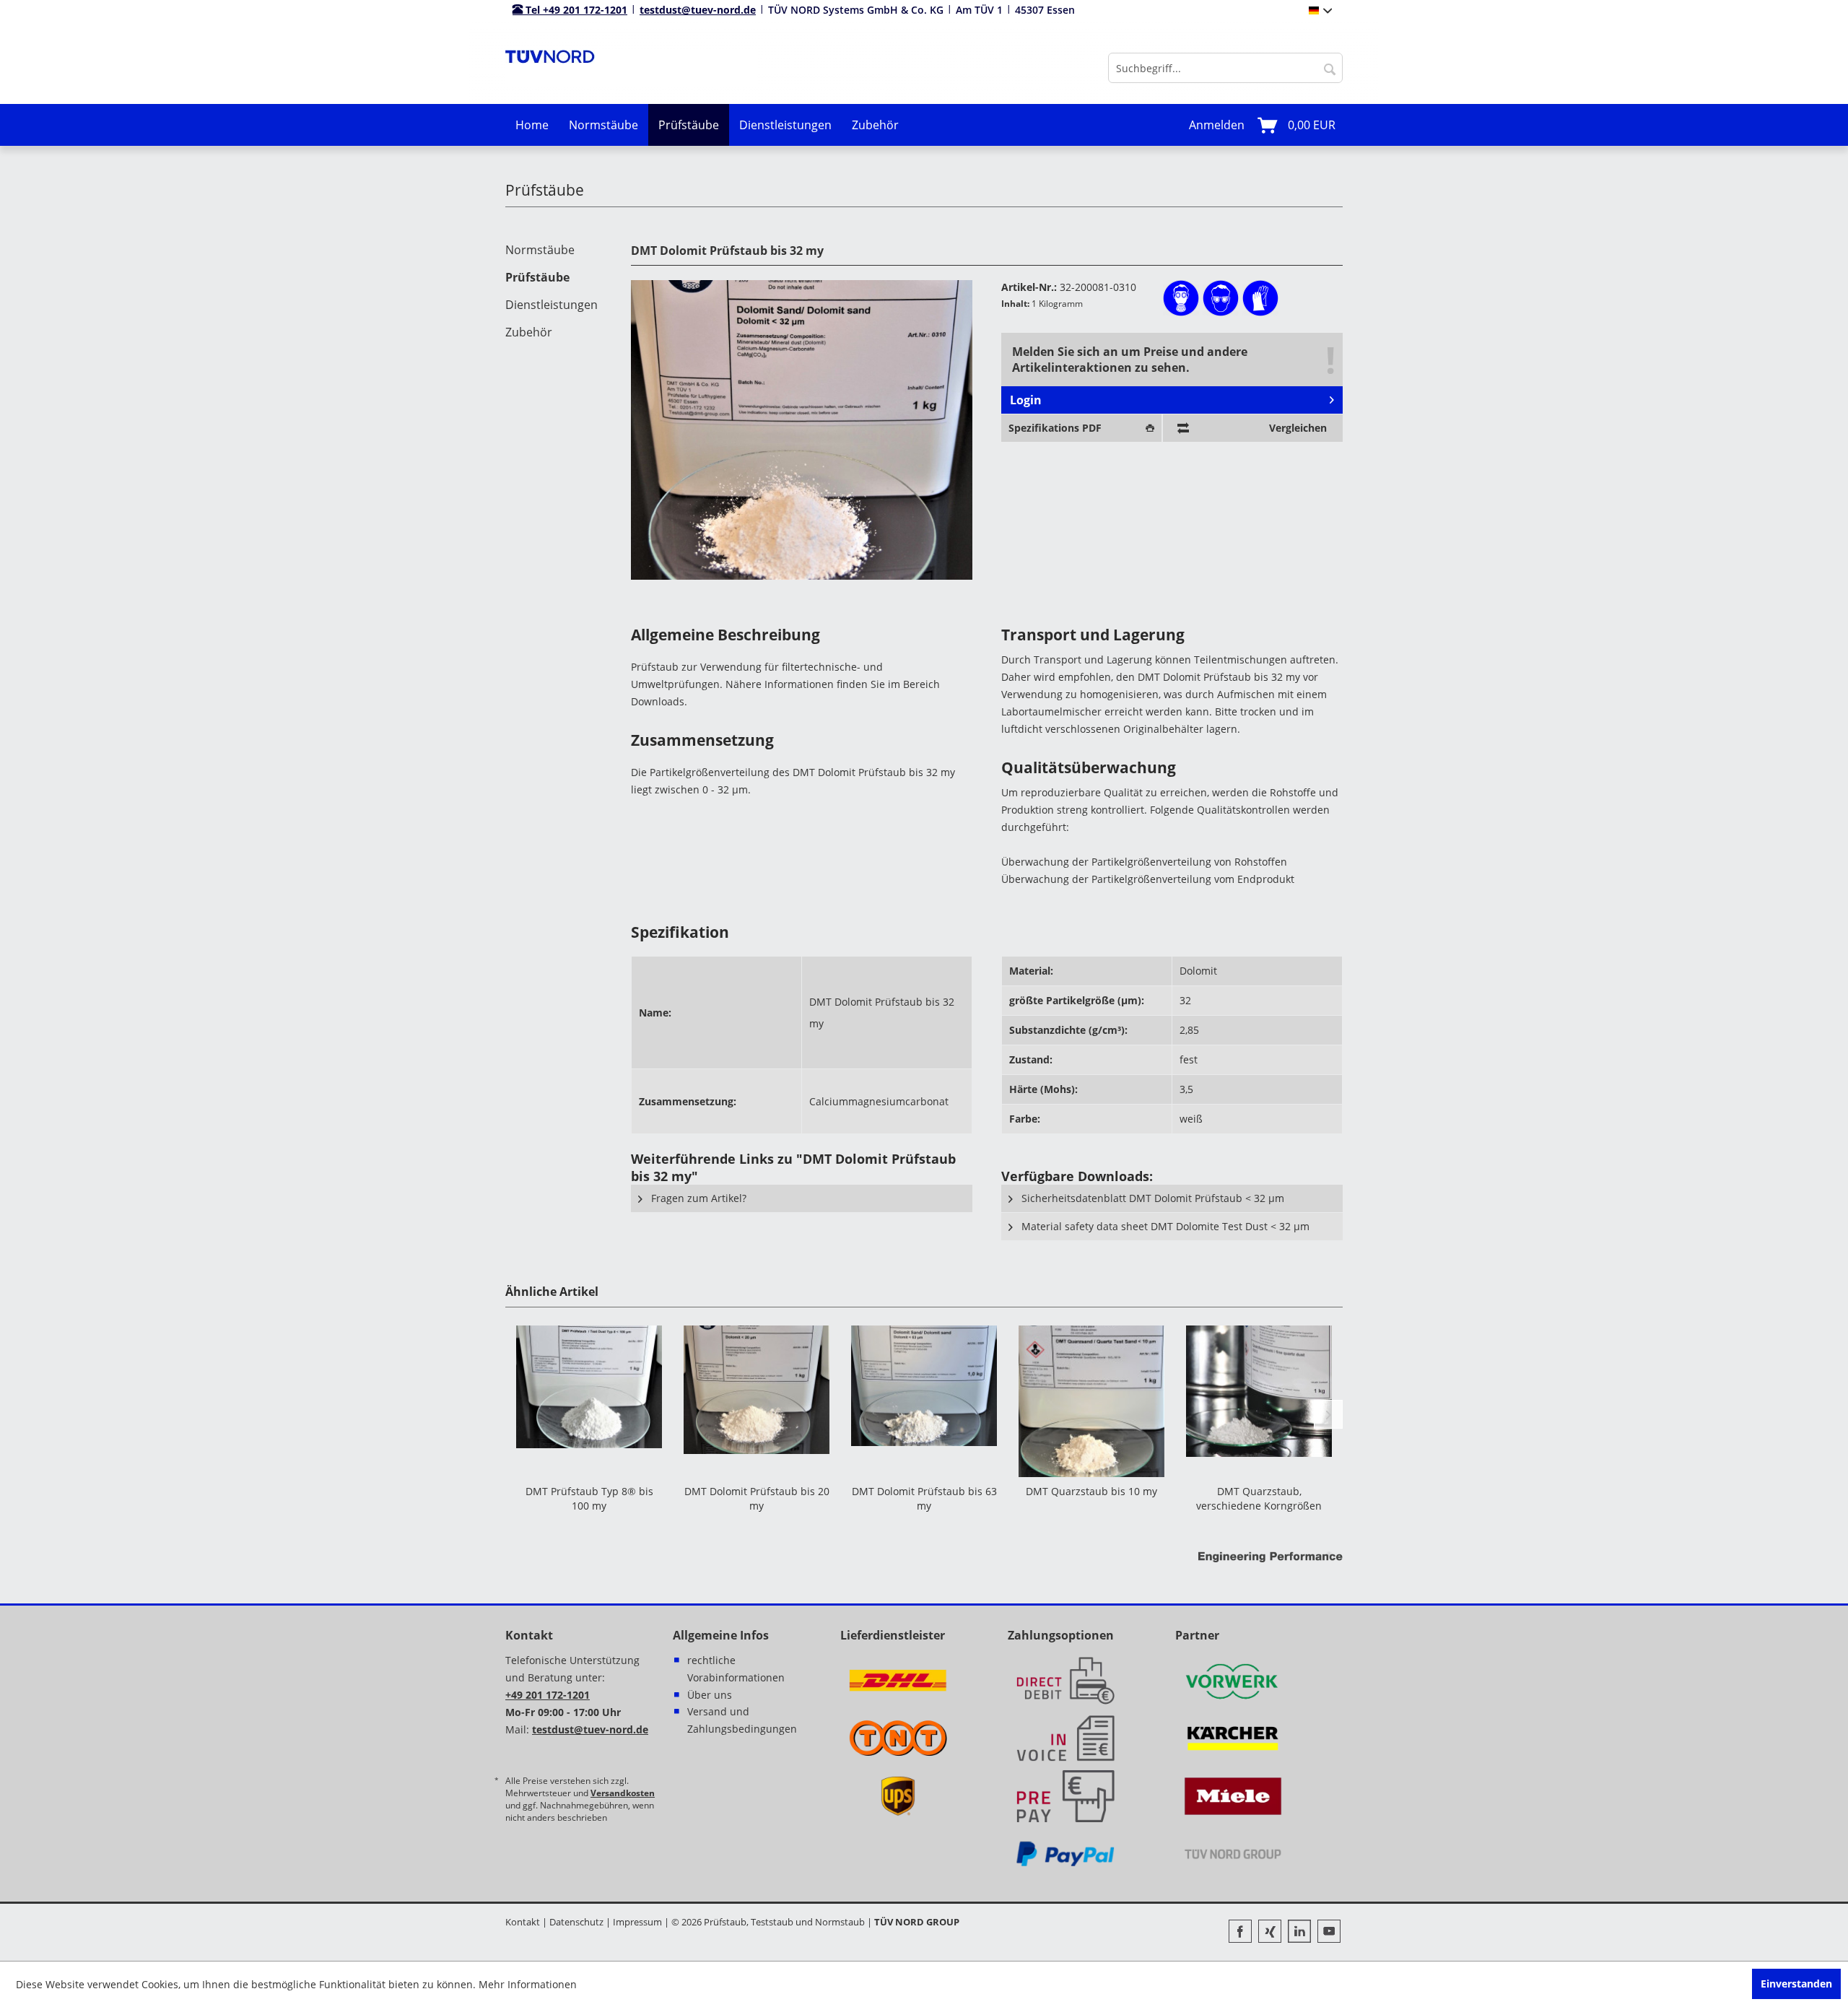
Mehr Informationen (528, 1984)
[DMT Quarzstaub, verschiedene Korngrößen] (1259, 1401)
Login (1026, 400)
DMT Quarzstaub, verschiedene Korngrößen (1259, 1498)
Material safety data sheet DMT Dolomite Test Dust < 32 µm (1164, 1226)
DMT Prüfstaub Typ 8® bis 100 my (589, 1498)
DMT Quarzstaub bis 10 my (1091, 1491)
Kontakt (523, 1922)
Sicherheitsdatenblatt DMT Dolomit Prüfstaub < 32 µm (1151, 1198)
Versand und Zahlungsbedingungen (742, 1720)
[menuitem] (1225, 68)
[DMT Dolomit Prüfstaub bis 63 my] (924, 1401)
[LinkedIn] (1303, 1933)
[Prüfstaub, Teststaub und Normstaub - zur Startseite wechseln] (550, 68)
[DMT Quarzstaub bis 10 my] (1091, 1401)
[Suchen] (1330, 68)
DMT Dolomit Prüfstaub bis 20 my (757, 1498)
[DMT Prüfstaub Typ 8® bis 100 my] (589, 1401)
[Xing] (1273, 1933)
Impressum (637, 1922)
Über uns (710, 1695)
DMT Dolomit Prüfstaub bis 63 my (924, 1498)
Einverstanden (1796, 1984)
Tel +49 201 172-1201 (575, 10)
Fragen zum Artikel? (697, 1198)
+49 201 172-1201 (548, 1695)
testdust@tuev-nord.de (698, 10)
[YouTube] (1329, 1933)
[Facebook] (1243, 1933)
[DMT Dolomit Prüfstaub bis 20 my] (757, 1401)
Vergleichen (1298, 428)
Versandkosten (623, 1793)
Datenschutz (576, 1922)
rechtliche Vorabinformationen (736, 1669)
